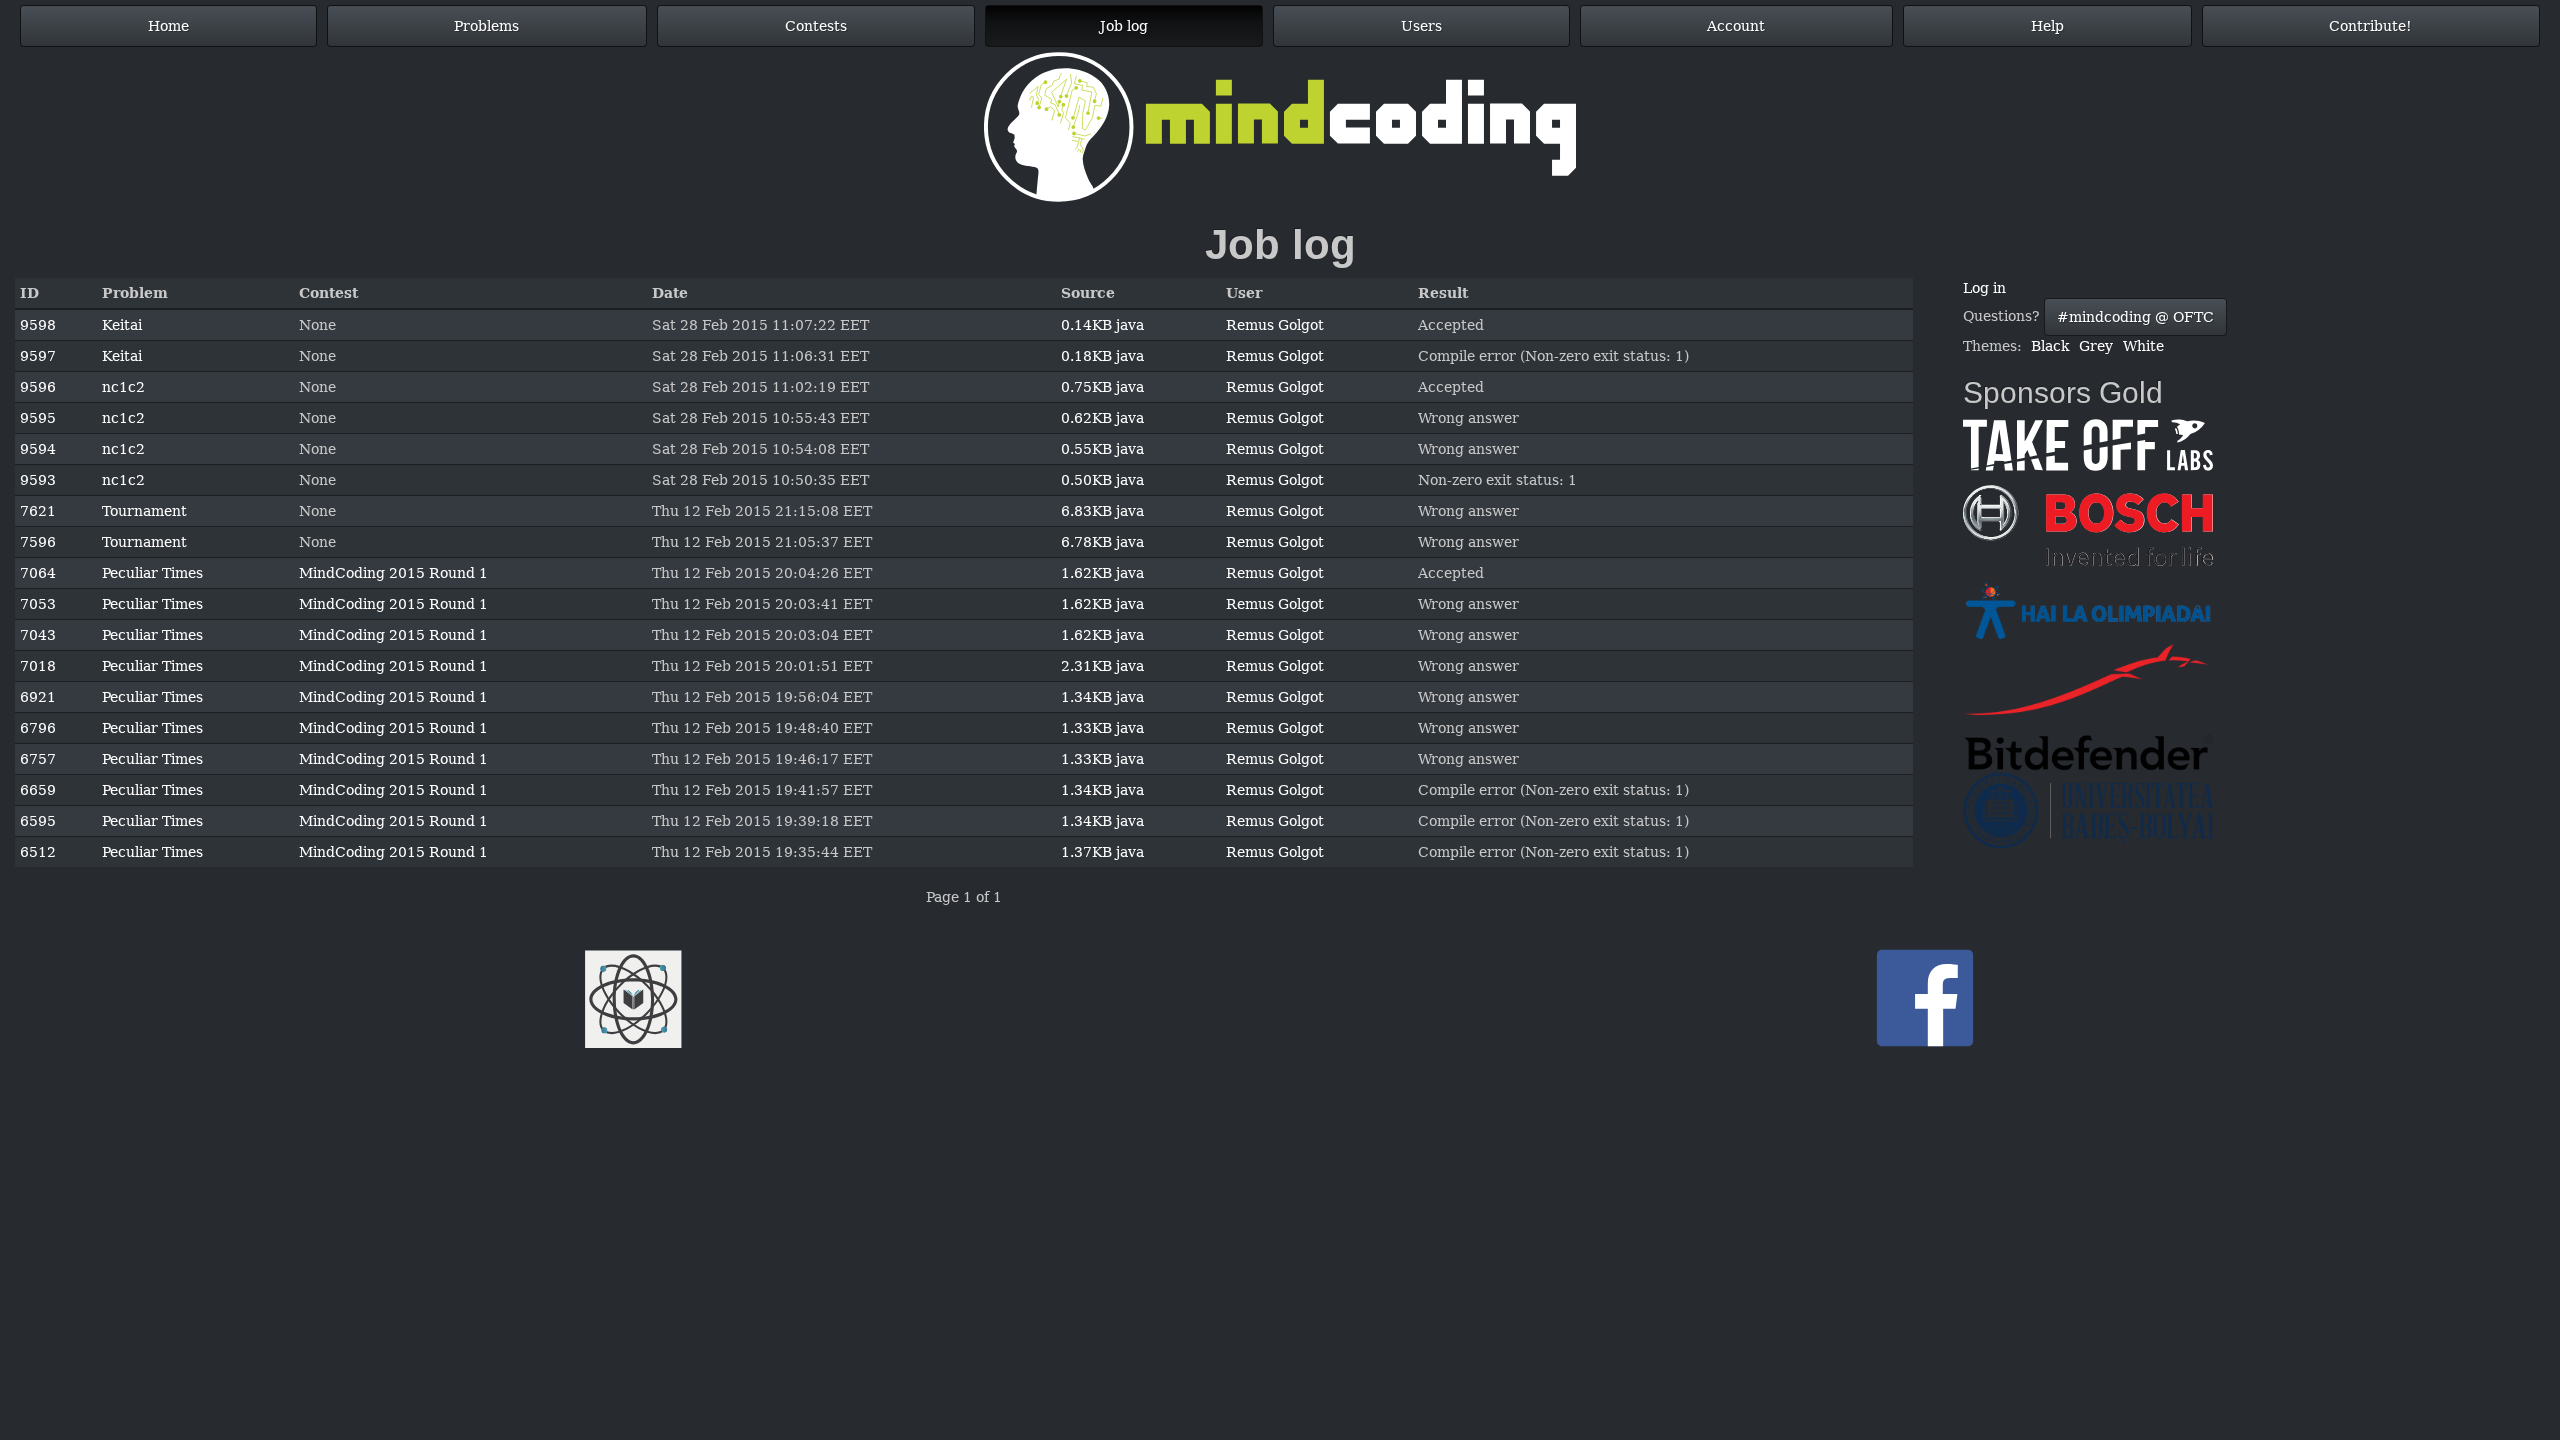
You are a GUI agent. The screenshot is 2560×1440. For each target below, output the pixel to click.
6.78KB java (1102, 542)
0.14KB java (1102, 325)
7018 (38, 666)
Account (1736, 26)
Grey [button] (2096, 346)
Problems (486, 26)
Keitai (122, 325)
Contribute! (2370, 26)
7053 (38, 604)
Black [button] (2050, 346)
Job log (1124, 26)
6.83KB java (1102, 511)
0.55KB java (1102, 449)
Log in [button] (1984, 288)
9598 (38, 325)
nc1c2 (123, 387)
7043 (38, 635)
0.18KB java (1102, 356)
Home (168, 26)
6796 (38, 728)
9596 (38, 387)
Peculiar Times (152, 573)
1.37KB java (1102, 852)
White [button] (2143, 346)
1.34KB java (1102, 697)
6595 (38, 821)
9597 (38, 356)
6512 (38, 852)
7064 (38, 573)
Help (2047, 26)
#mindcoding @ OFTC (2135, 317)
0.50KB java (1102, 480)
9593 (38, 480)
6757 (38, 759)
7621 (38, 511)
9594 (38, 449)
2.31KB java (1102, 666)
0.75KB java (1102, 387)
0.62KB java (1102, 418)
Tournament (144, 511)
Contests (816, 26)
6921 (38, 697)
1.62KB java (1102, 573)
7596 (38, 542)
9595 (38, 418)
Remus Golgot (1275, 325)
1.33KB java (1102, 728)
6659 (38, 790)
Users (1421, 26)
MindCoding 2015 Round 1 (393, 573)
